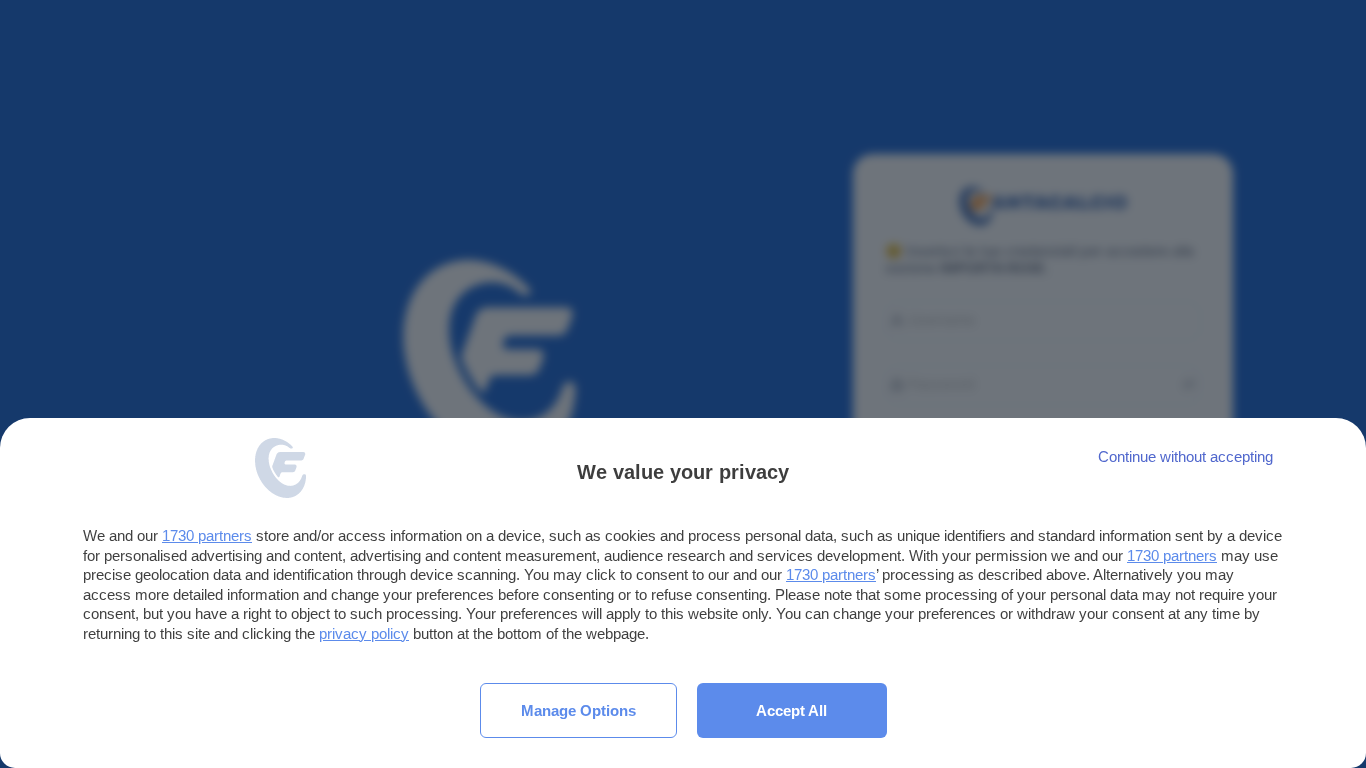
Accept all (791, 710)
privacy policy (364, 633)
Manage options (578, 710)
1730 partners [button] (207, 535)
